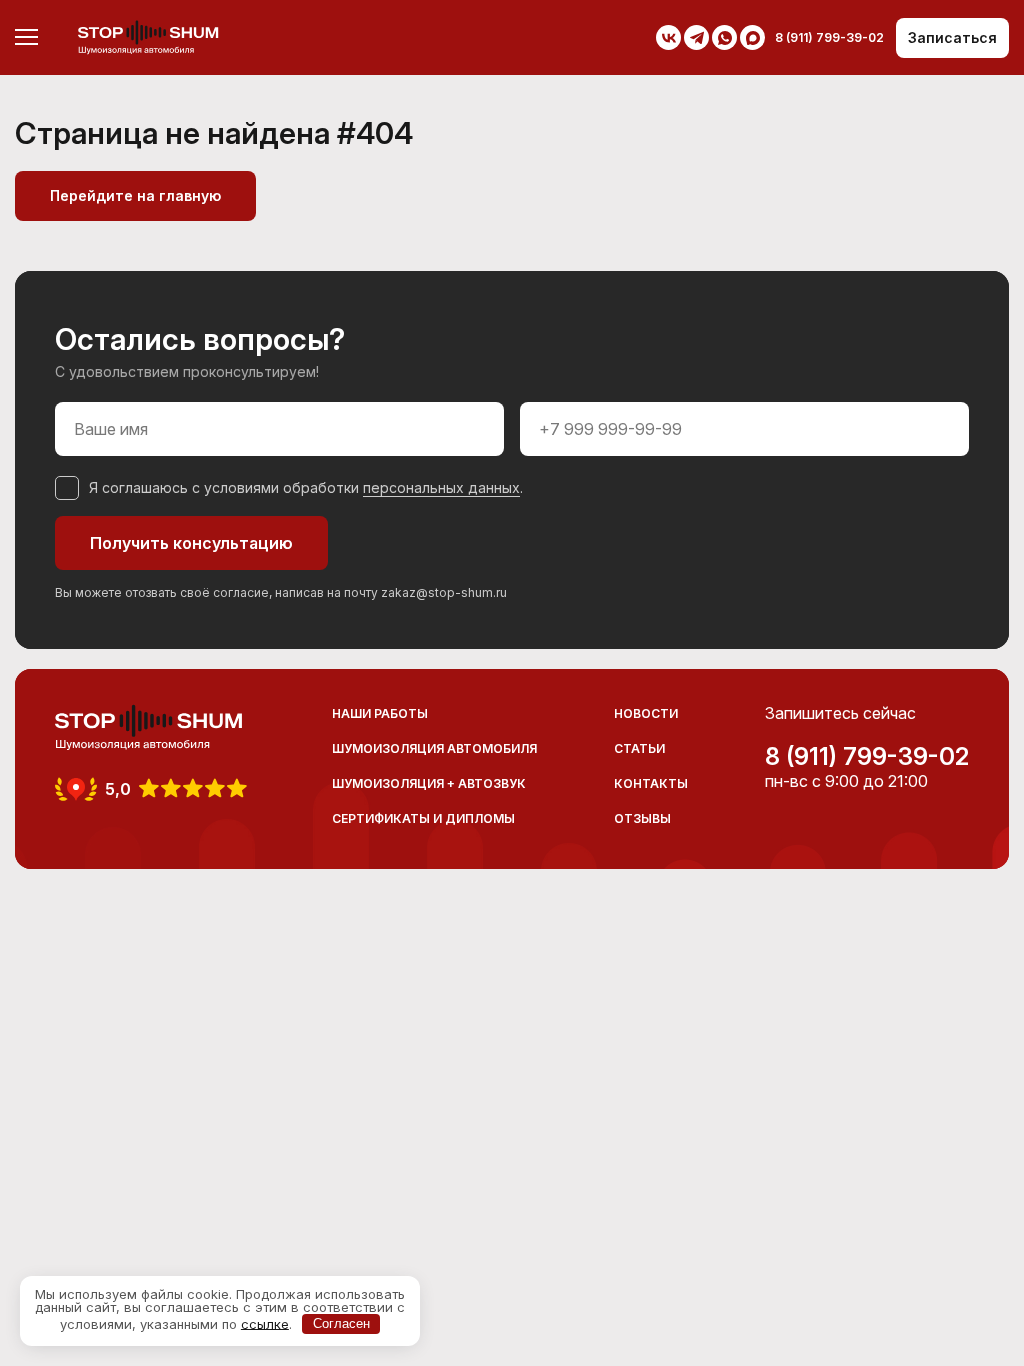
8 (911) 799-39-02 (867, 757)
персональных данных (441, 487)
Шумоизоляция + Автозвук (429, 783)
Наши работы (380, 713)
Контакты (651, 783)
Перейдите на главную (135, 195)
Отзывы (642, 818)
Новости (646, 713)
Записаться (952, 37)
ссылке (265, 1323)
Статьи (639, 748)
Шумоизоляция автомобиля (434, 748)
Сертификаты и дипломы (423, 818)
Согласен (341, 1323)
